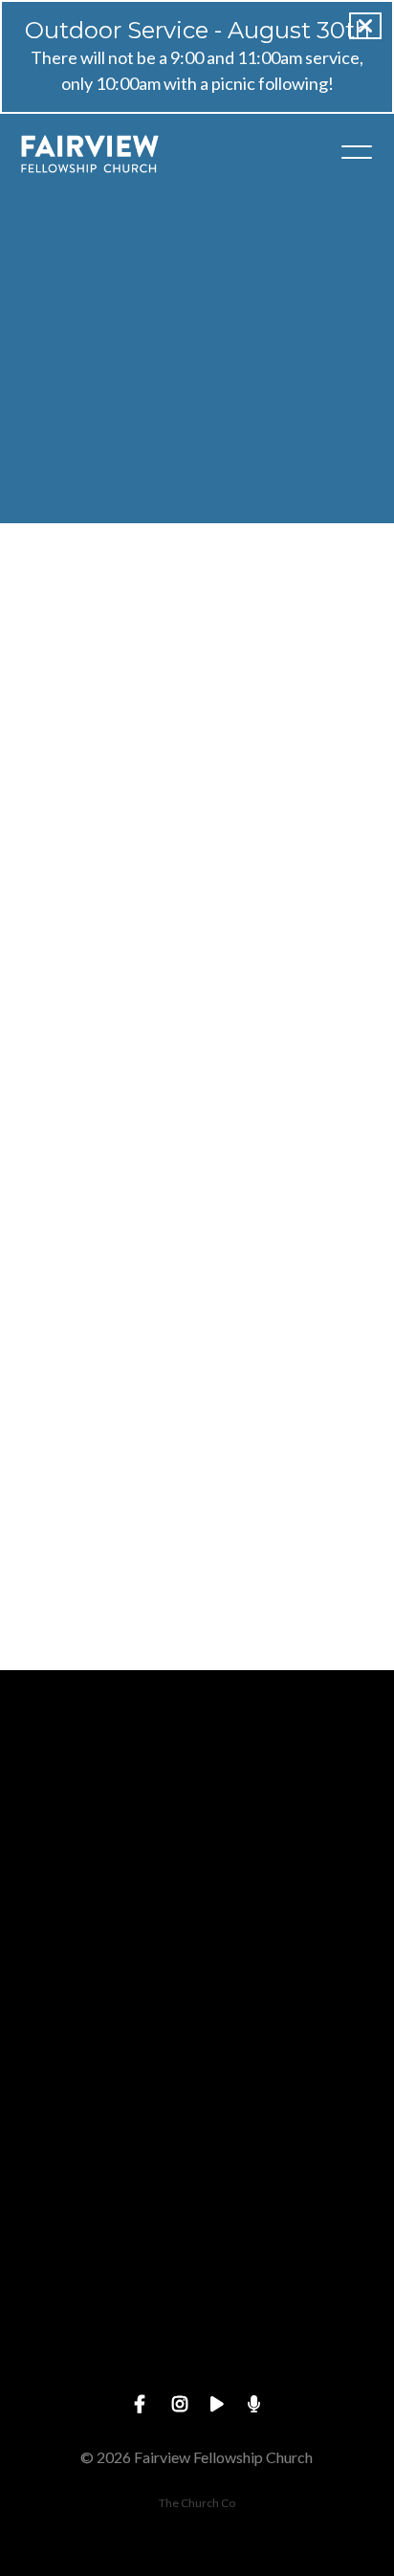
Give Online (197, 2370)
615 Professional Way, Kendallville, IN (197, 2207)
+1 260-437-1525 (197, 2046)
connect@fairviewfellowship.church (197, 1883)
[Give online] (197, 2263)
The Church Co (197, 2503)
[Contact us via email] (197, 1776)
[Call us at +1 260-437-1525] (197, 1938)
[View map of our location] (197, 2100)
